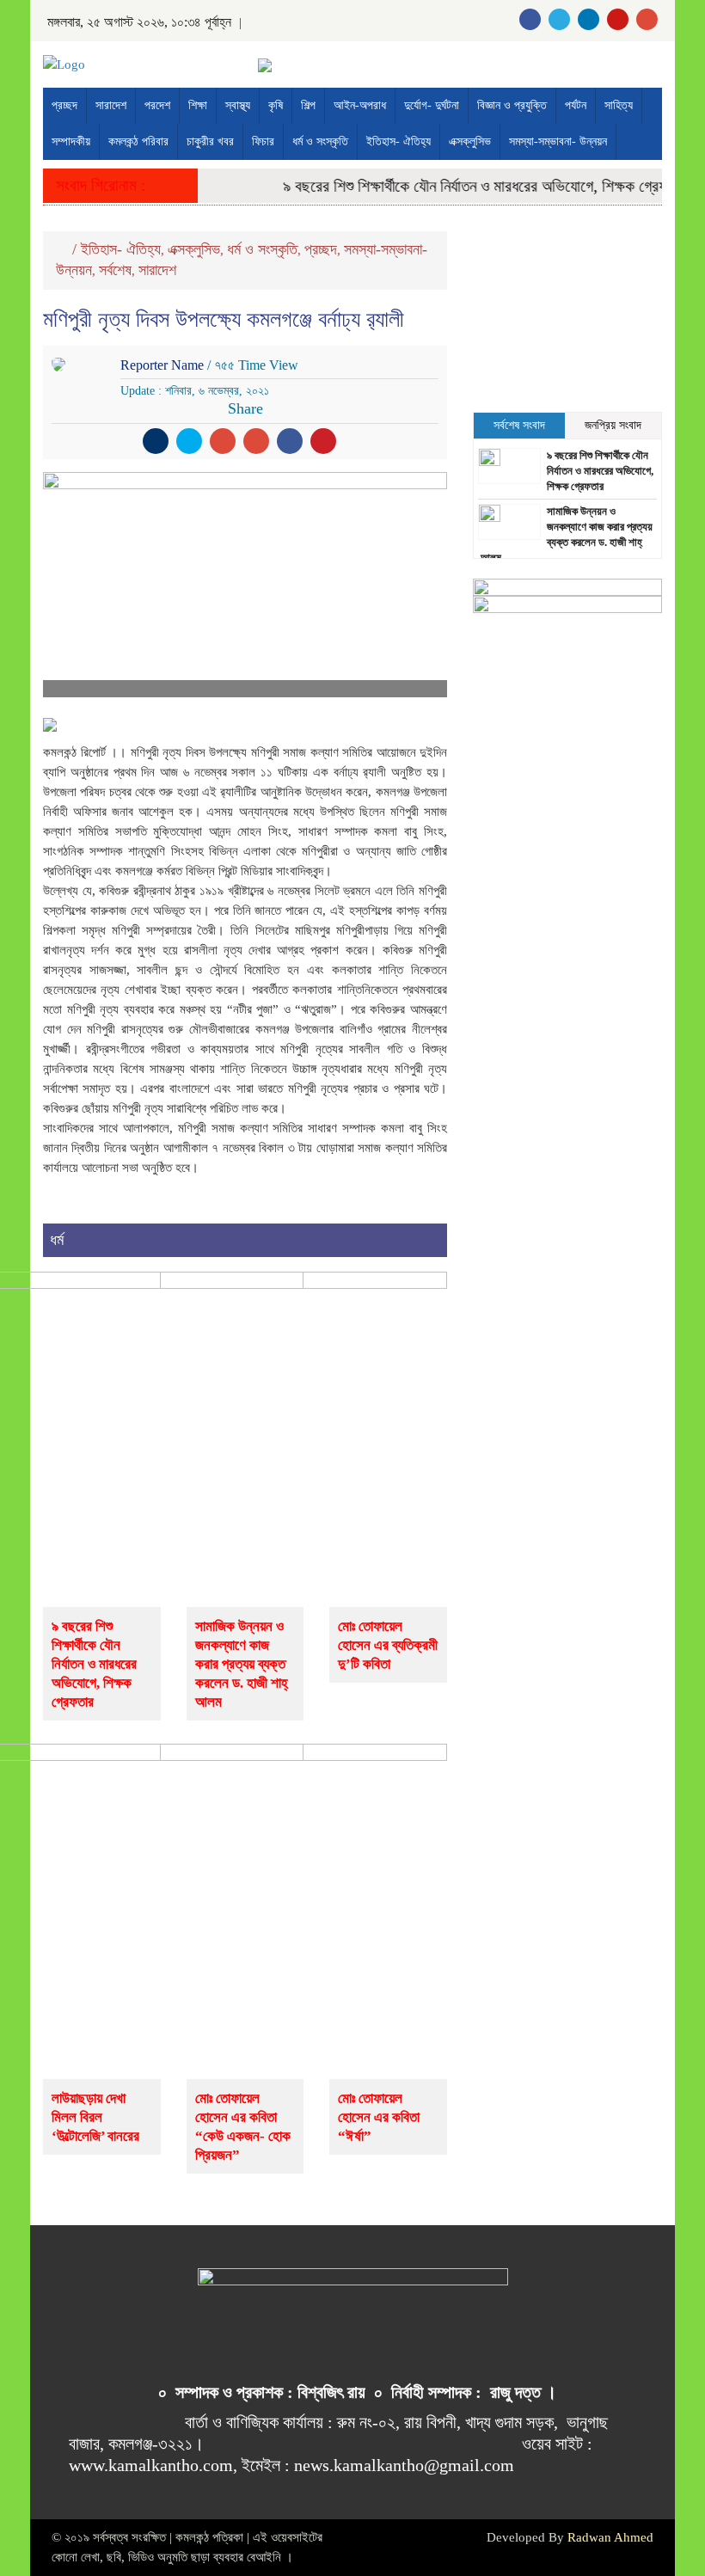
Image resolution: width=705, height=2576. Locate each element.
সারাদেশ (111, 105)
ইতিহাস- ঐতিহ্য (398, 141)
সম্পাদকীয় (71, 141)
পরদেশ (157, 105)
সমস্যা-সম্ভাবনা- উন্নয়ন (558, 141)
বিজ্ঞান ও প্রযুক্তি (512, 105)
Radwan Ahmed (610, 2537)
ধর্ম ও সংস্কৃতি (320, 141)
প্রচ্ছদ (64, 105)
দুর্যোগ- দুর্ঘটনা (432, 105)
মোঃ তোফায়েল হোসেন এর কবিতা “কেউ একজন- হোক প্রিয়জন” (243, 2127)
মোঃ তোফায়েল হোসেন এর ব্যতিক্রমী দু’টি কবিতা (388, 1645)
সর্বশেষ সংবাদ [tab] (519, 425)
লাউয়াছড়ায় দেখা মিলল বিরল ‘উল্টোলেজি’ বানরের (95, 2117)
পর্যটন (576, 105)
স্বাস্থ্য (238, 105)
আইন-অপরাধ (360, 105)
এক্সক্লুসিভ (470, 141)
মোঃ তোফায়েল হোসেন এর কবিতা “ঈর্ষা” (379, 2117)
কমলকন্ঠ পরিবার (138, 141)
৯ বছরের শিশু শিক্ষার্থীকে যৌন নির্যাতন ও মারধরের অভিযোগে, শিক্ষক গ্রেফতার (471, 186)
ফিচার (263, 141)
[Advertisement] (567, 317)
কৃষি (276, 105)
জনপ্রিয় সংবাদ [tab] (613, 425)
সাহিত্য (619, 105)
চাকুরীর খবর (210, 141)
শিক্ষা (198, 105)
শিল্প (308, 105)
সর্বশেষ (115, 270)
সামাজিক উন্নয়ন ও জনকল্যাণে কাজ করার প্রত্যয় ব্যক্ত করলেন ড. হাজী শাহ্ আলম (241, 1664)
